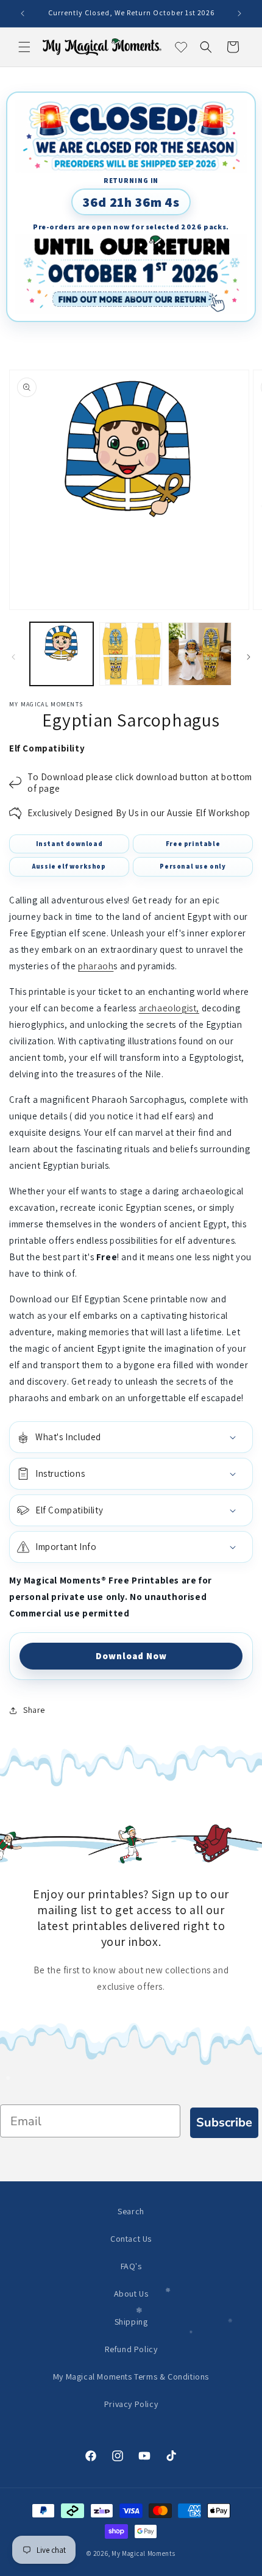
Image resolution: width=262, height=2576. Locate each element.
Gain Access (197, 1341)
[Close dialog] (253, 1223)
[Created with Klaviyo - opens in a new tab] (131, 1394)
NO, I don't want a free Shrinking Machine (197, 1366)
